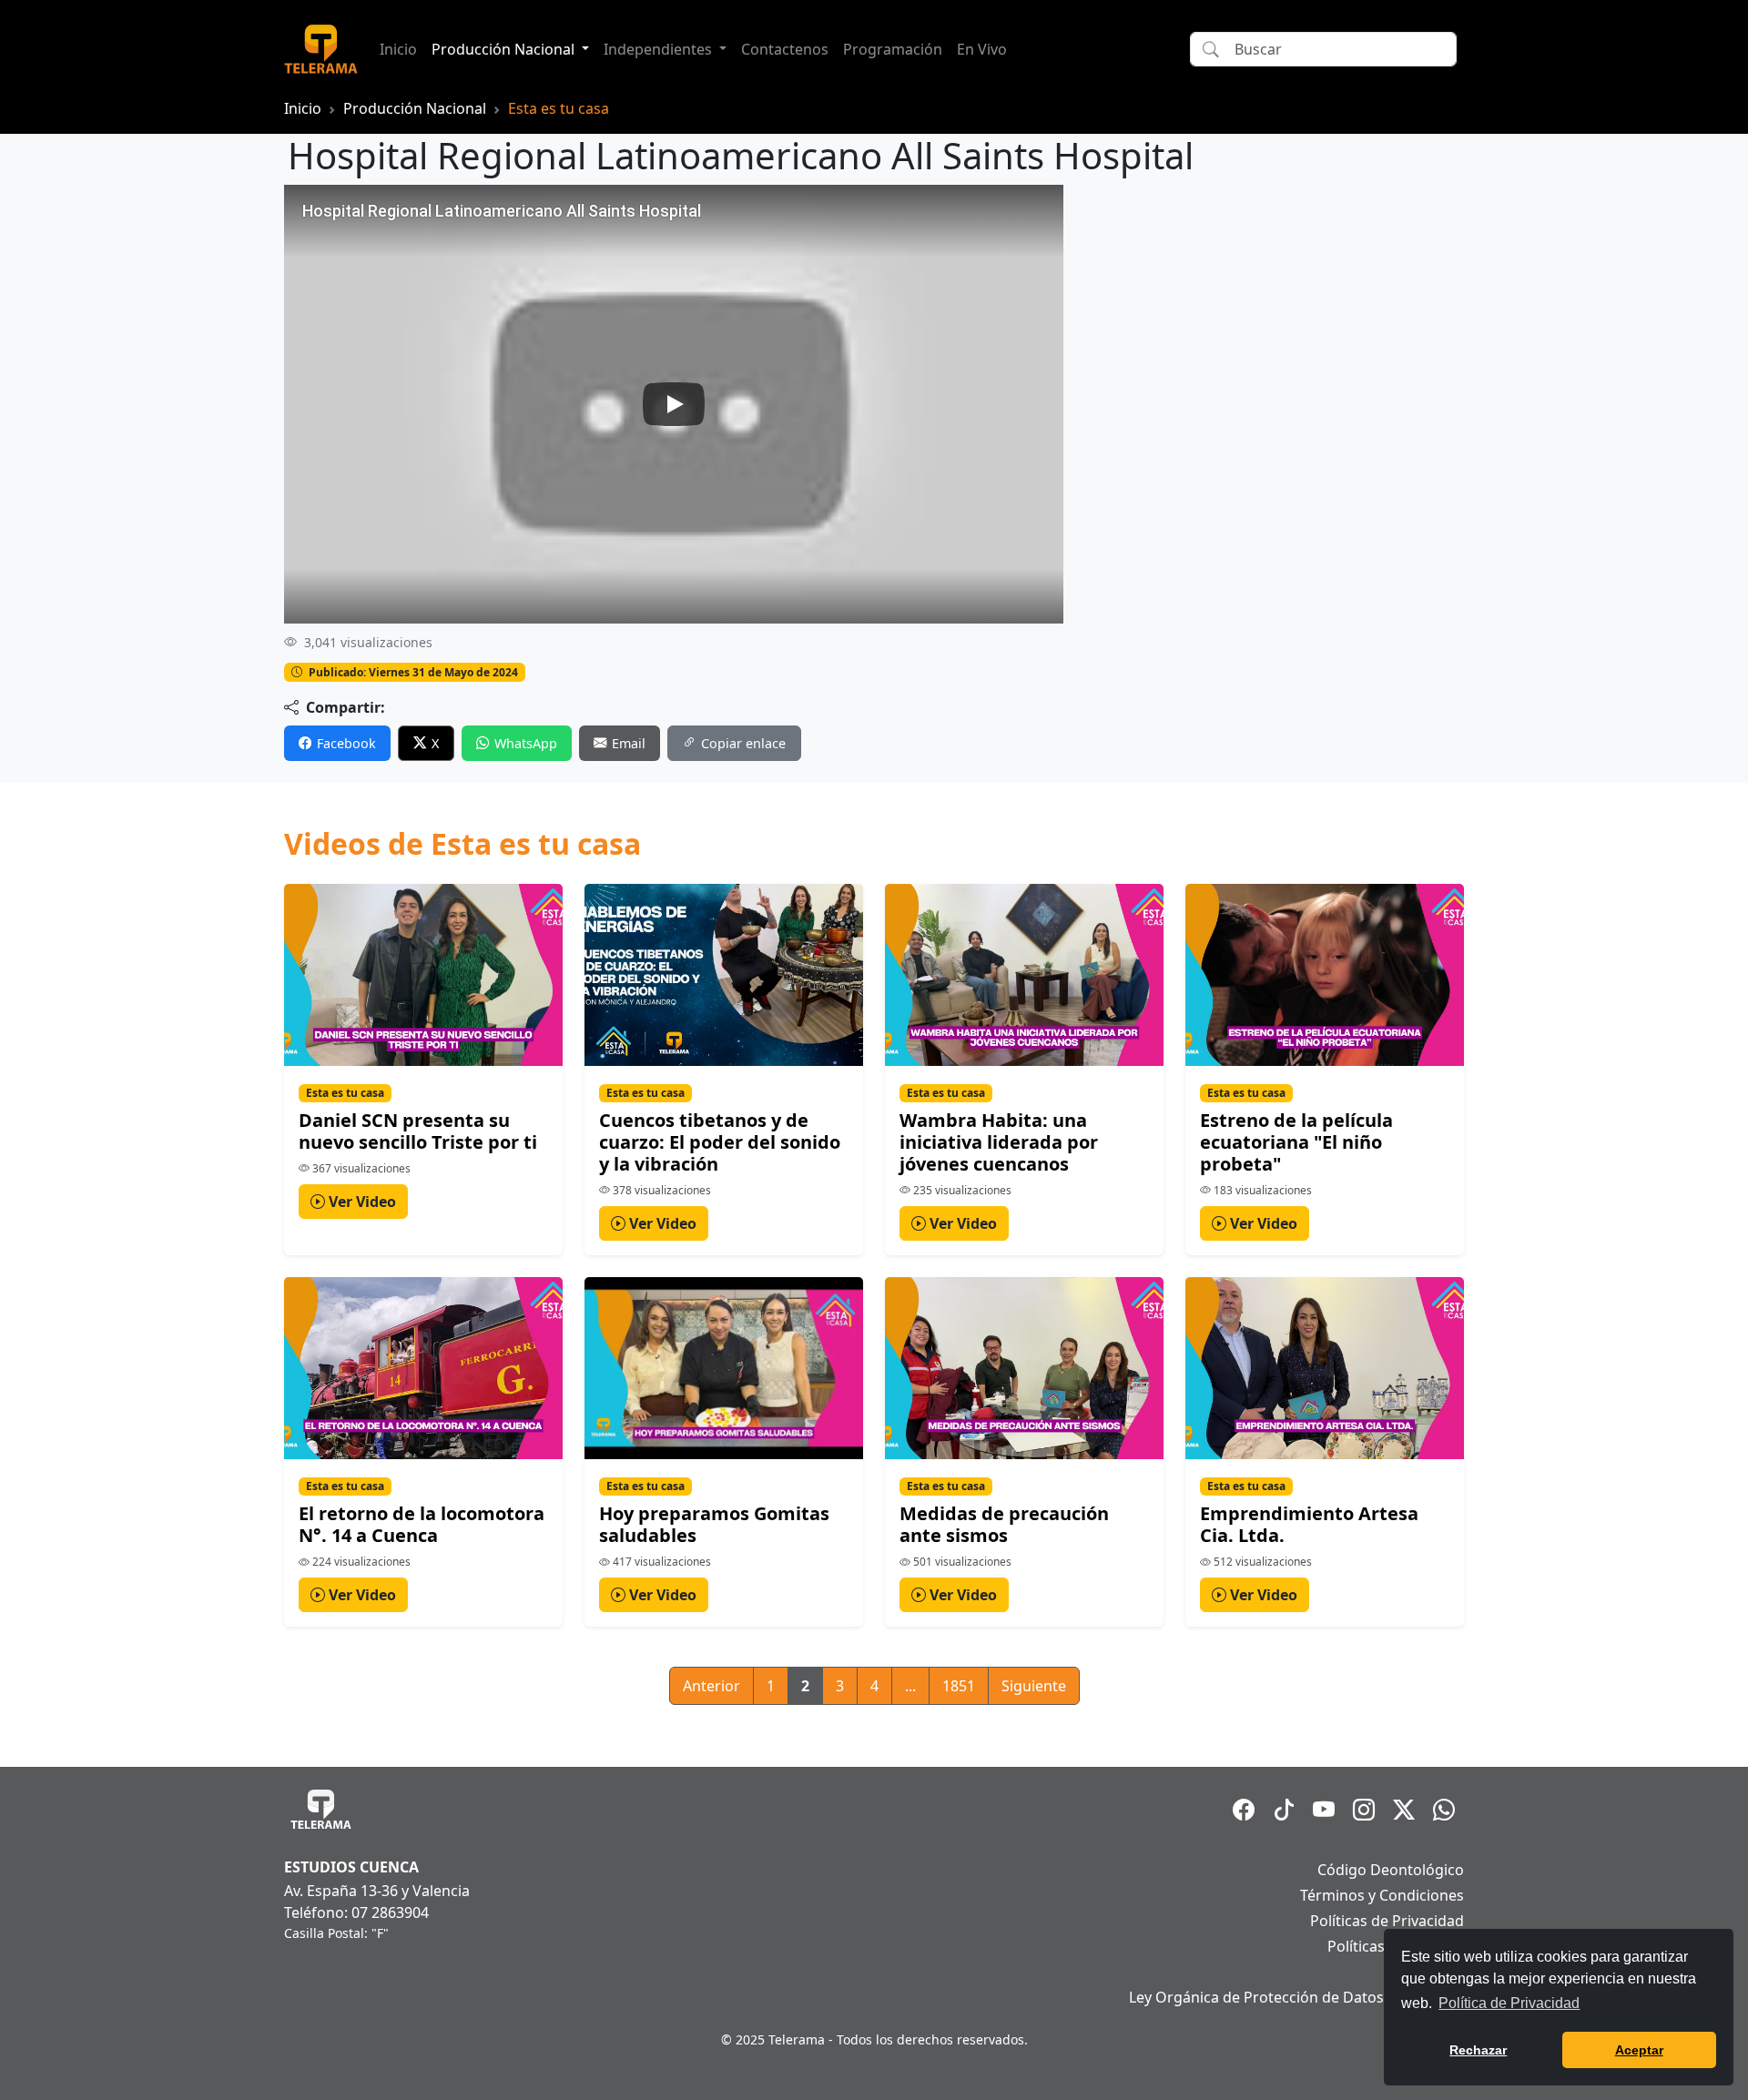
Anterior (711, 1686)
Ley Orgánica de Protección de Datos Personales (1296, 1997)
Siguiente (1034, 1686)
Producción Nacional (415, 108)
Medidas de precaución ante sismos (1004, 1524)
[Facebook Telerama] (1244, 1810)
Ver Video (361, 1202)
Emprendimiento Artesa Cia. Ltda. (1309, 1524)
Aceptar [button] (1639, 2050)
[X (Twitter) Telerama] (1404, 1810)
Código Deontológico (1391, 1870)
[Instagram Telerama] (1364, 1810)
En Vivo (982, 49)
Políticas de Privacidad (1387, 1921)
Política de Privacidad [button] (1509, 2003)
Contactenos (785, 49)
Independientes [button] (660, 49)
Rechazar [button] (1478, 2050)
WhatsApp (526, 743)
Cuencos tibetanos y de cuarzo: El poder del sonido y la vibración (720, 1142)
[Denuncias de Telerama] (1444, 1810)
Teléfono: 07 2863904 (356, 1912)
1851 (959, 1686)
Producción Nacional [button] (505, 49)
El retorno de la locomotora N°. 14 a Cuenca (422, 1524)
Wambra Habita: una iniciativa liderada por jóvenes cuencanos (999, 1142)
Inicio (398, 49)
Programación (893, 49)
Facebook (346, 743)
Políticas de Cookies (1396, 1946)
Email (629, 743)
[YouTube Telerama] (1324, 1810)
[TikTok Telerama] (1284, 1810)
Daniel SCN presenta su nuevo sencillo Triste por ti (418, 1131)
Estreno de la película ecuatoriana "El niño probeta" (1296, 1142)
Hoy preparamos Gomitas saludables (714, 1524)
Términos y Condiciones (1382, 1895)
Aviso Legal (1426, 1972)
